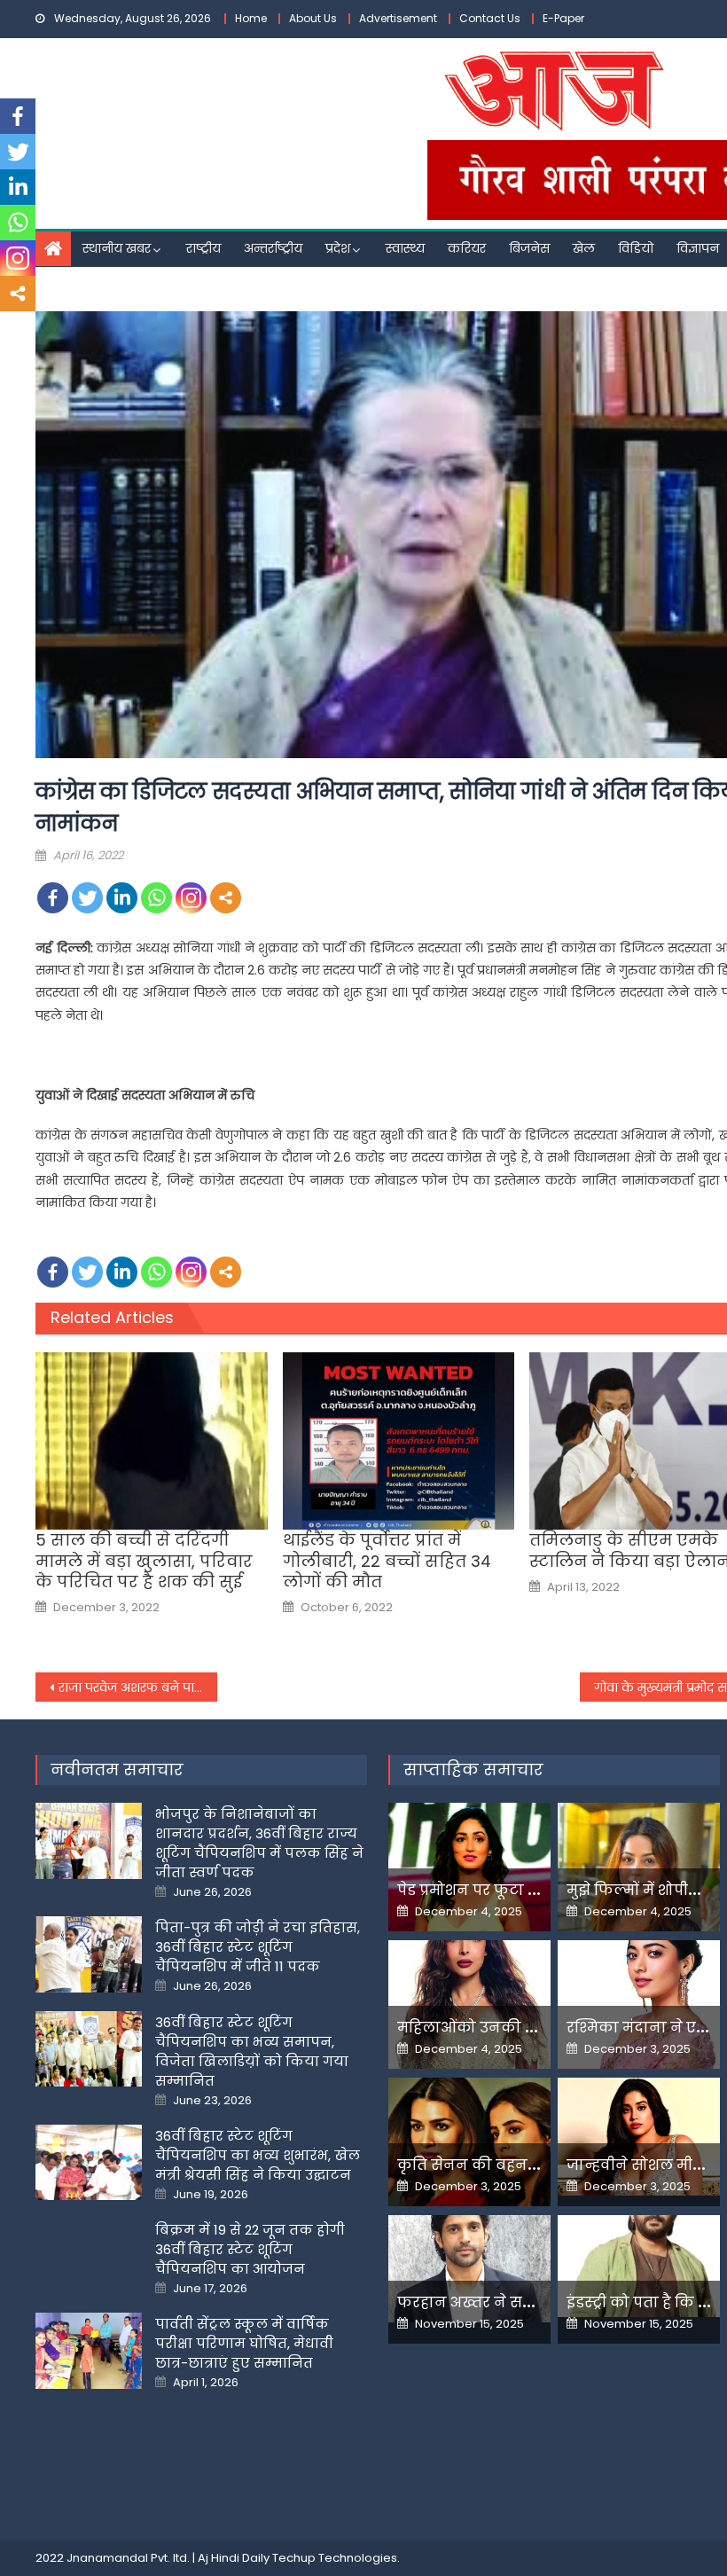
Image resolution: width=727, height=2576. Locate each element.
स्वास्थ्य (405, 248)
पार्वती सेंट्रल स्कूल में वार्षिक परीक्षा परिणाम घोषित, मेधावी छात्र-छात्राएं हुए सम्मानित (244, 2343)
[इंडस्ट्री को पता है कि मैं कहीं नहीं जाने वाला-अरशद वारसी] (639, 2266)
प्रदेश (338, 248)
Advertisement (398, 18)
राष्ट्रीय (203, 248)
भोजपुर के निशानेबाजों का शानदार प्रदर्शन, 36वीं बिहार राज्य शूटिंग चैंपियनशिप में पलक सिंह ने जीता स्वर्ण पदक (259, 1843)
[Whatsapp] (156, 898)
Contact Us (490, 18)
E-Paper (563, 18)
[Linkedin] (122, 898)
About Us (313, 18)
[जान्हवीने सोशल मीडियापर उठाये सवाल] (639, 2137)
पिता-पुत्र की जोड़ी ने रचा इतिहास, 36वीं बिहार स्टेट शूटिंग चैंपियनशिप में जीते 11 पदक (258, 1947)
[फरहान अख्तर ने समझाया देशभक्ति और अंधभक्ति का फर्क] (469, 2269)
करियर (467, 248)
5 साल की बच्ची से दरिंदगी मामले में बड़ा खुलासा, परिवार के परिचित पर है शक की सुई (144, 1561)
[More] (226, 898)
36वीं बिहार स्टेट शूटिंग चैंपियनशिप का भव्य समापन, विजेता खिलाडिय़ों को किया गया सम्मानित (252, 2051)
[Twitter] (87, 898)
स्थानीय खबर (117, 248)
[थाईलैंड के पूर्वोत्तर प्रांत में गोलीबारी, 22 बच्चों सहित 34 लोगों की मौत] (399, 1441)
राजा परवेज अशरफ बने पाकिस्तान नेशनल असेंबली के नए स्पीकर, (138, 1687)
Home (251, 18)
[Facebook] (53, 898)
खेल (584, 248)
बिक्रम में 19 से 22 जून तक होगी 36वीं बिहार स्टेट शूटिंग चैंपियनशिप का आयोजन (250, 2249)
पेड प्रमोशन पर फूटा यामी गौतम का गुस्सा (532, 1890)
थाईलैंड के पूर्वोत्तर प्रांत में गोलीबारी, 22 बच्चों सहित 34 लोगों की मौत (387, 1561)
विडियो (636, 248)
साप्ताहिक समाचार (473, 1770)
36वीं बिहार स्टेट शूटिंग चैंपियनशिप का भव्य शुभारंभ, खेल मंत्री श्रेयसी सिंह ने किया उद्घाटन (258, 2155)
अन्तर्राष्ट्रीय (273, 248)
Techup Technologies (335, 2558)
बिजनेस (529, 248)
